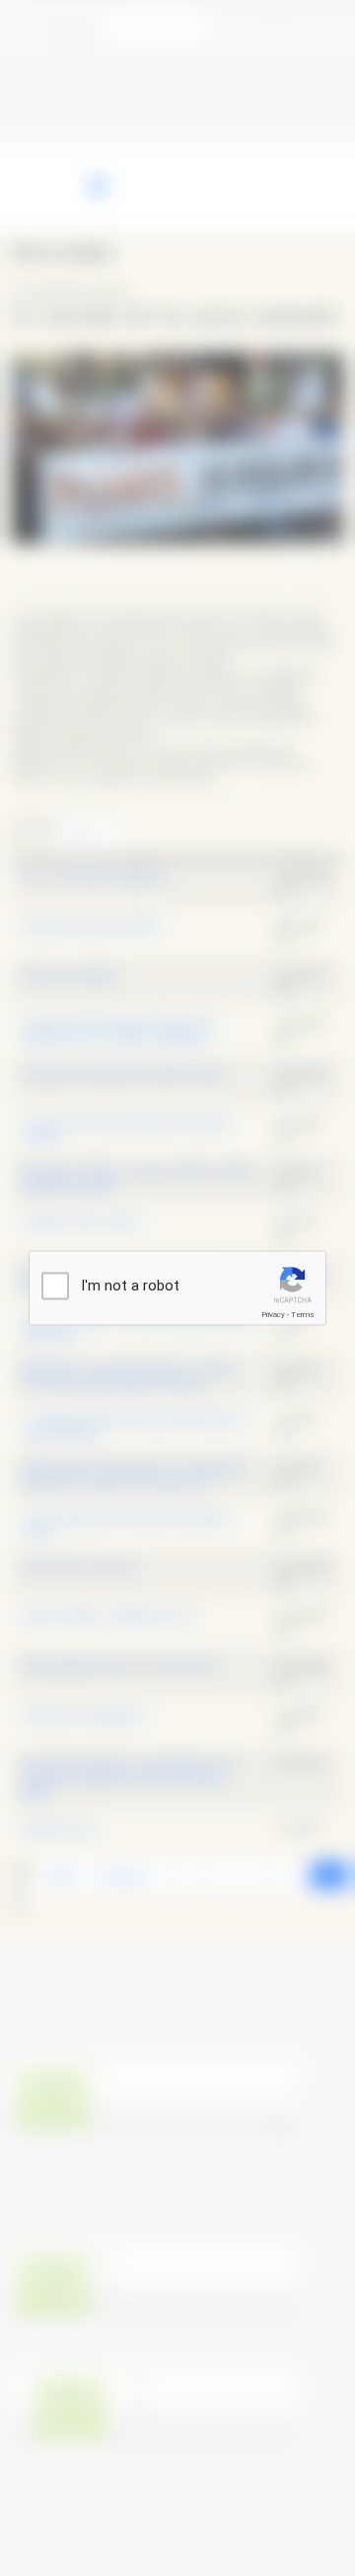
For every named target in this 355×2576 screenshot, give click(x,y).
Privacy (273, 1315)
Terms (303, 1315)
